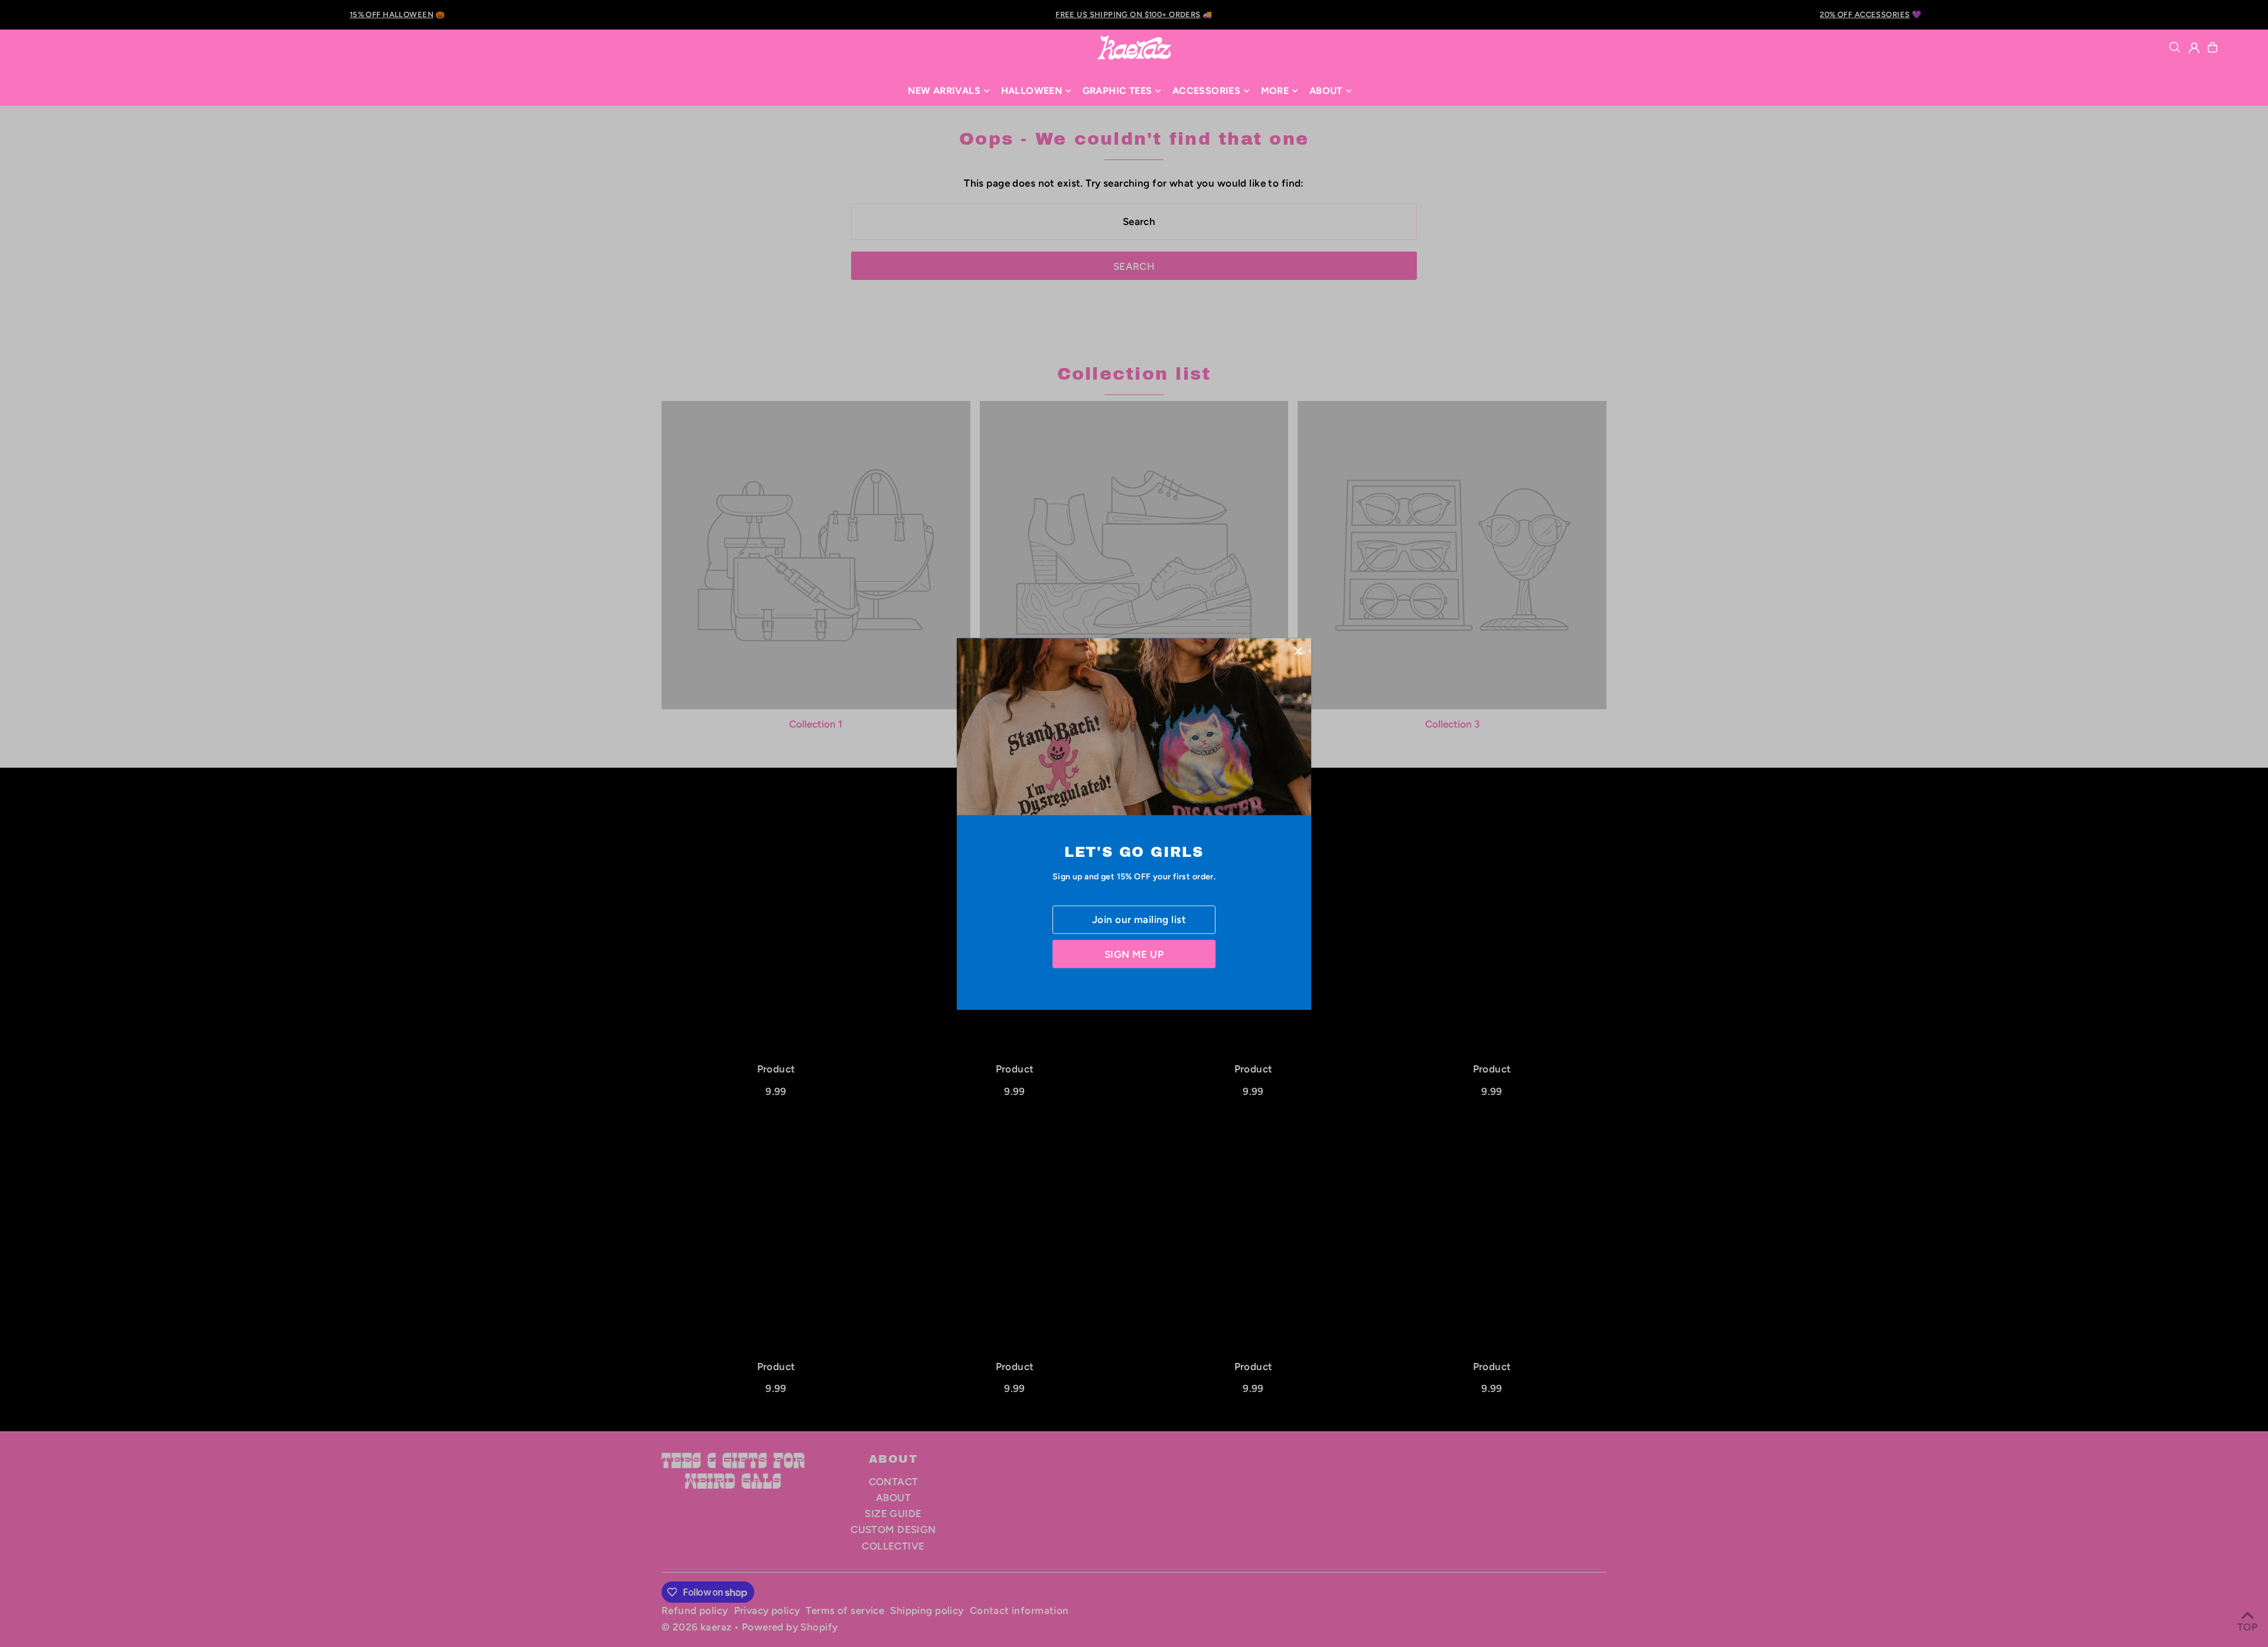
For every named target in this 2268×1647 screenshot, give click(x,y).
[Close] (1298, 651)
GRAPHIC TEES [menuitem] (1117, 91)
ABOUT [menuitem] (1326, 91)
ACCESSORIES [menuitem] (1206, 91)
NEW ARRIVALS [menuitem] (944, 91)
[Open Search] (2175, 47)
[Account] (2194, 48)
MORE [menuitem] (1275, 91)
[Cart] (2212, 47)
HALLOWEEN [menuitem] (1032, 91)
